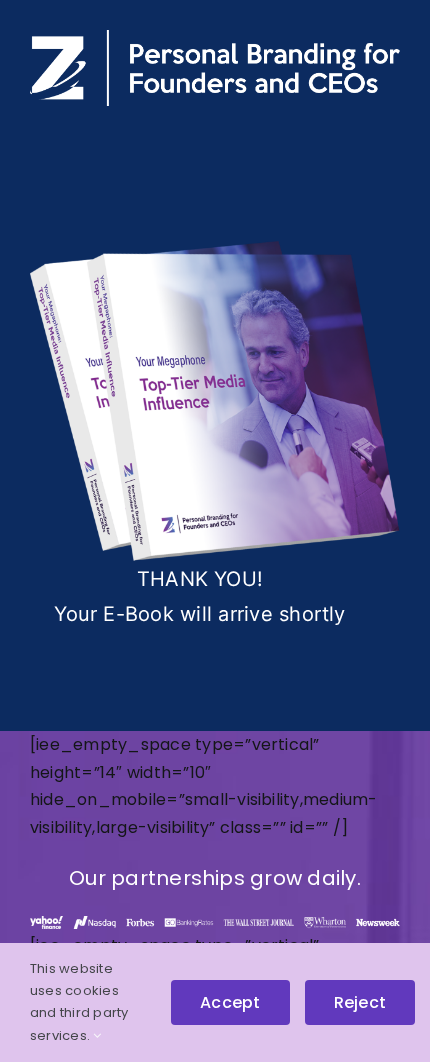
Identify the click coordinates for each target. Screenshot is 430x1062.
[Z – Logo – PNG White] (215, 37)
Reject (360, 1002)
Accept (230, 1002)
